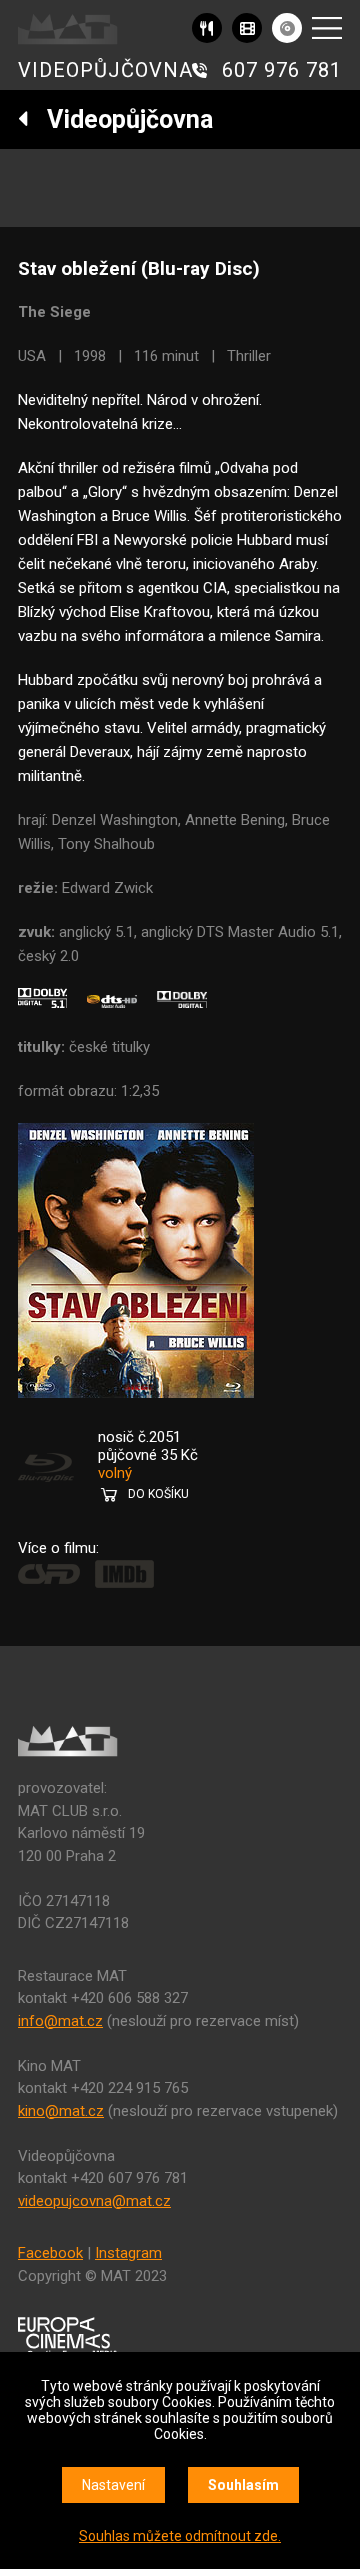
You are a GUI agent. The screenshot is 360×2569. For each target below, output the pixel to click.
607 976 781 (282, 70)
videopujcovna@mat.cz (94, 2201)
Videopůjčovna (121, 119)
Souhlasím (243, 2485)
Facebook (50, 2253)
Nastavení (113, 2485)
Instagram (128, 2253)
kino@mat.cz (61, 2111)
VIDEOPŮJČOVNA (105, 70)
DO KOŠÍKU (158, 1494)
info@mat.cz (60, 2021)
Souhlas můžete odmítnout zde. (180, 2536)
